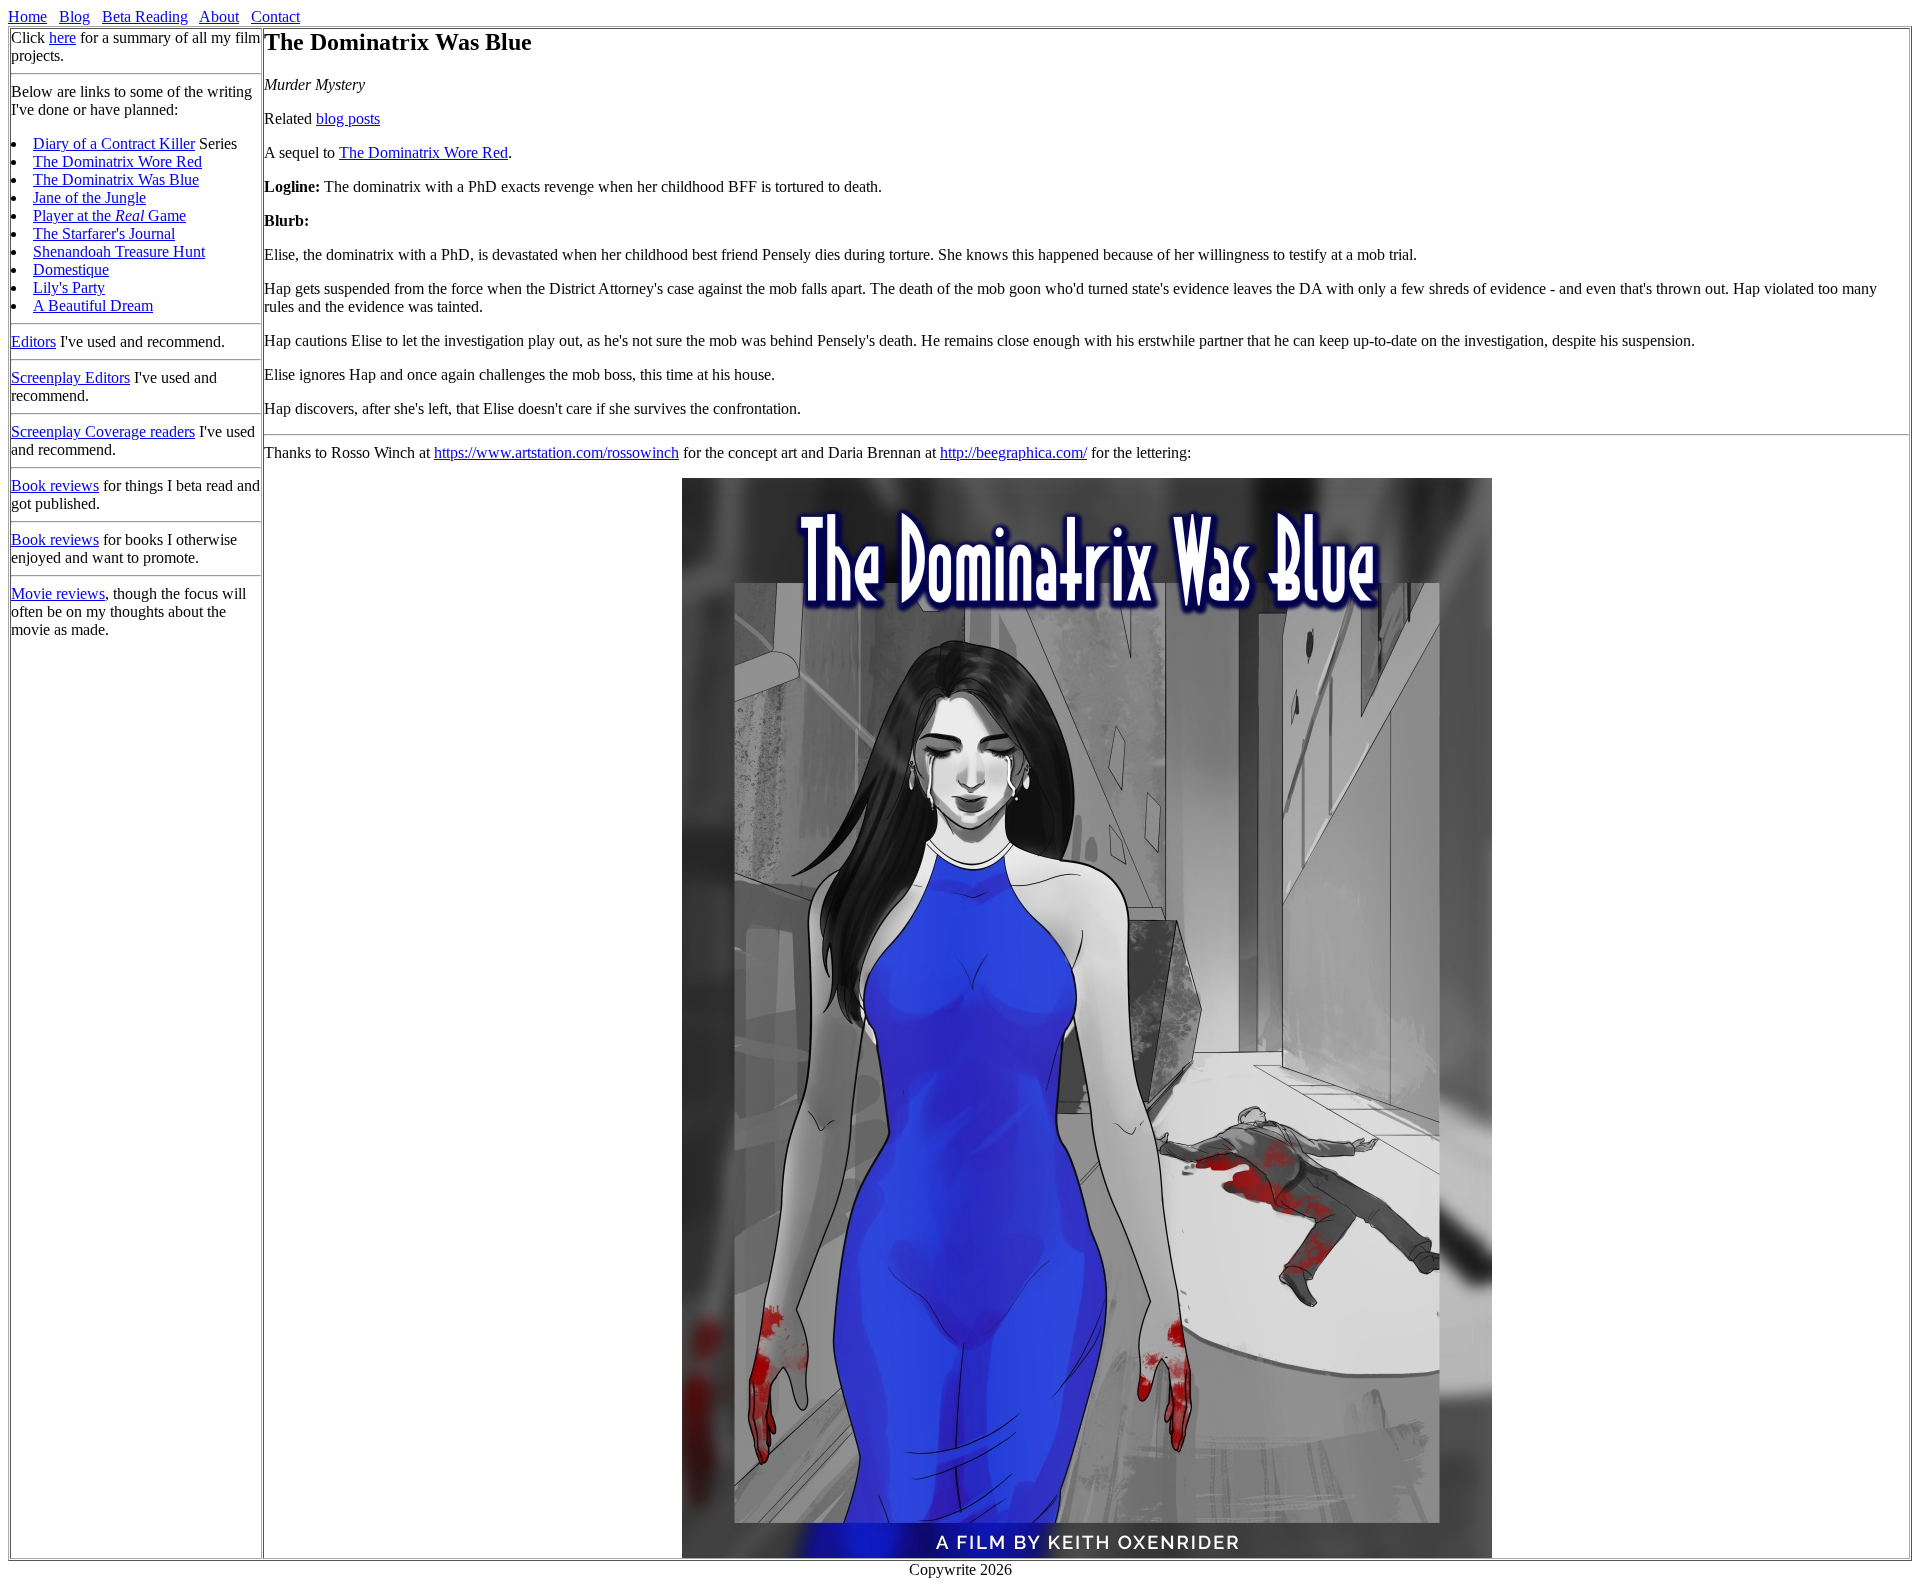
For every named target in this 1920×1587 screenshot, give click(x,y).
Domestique (71, 269)
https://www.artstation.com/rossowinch (556, 452)
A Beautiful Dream (93, 305)
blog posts (348, 118)
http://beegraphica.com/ (1013, 452)
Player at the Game (109, 215)
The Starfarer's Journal (104, 233)
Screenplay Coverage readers (103, 431)
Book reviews (55, 485)
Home (27, 16)
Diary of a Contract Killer (114, 143)
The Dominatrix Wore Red (117, 161)
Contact (275, 16)
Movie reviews (58, 593)
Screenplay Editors (70, 377)
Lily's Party (69, 287)
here (62, 37)
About (219, 16)
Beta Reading (145, 16)
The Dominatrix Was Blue (116, 179)
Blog (74, 16)
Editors (33, 341)
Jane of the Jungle (89, 197)
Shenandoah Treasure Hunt (119, 251)
